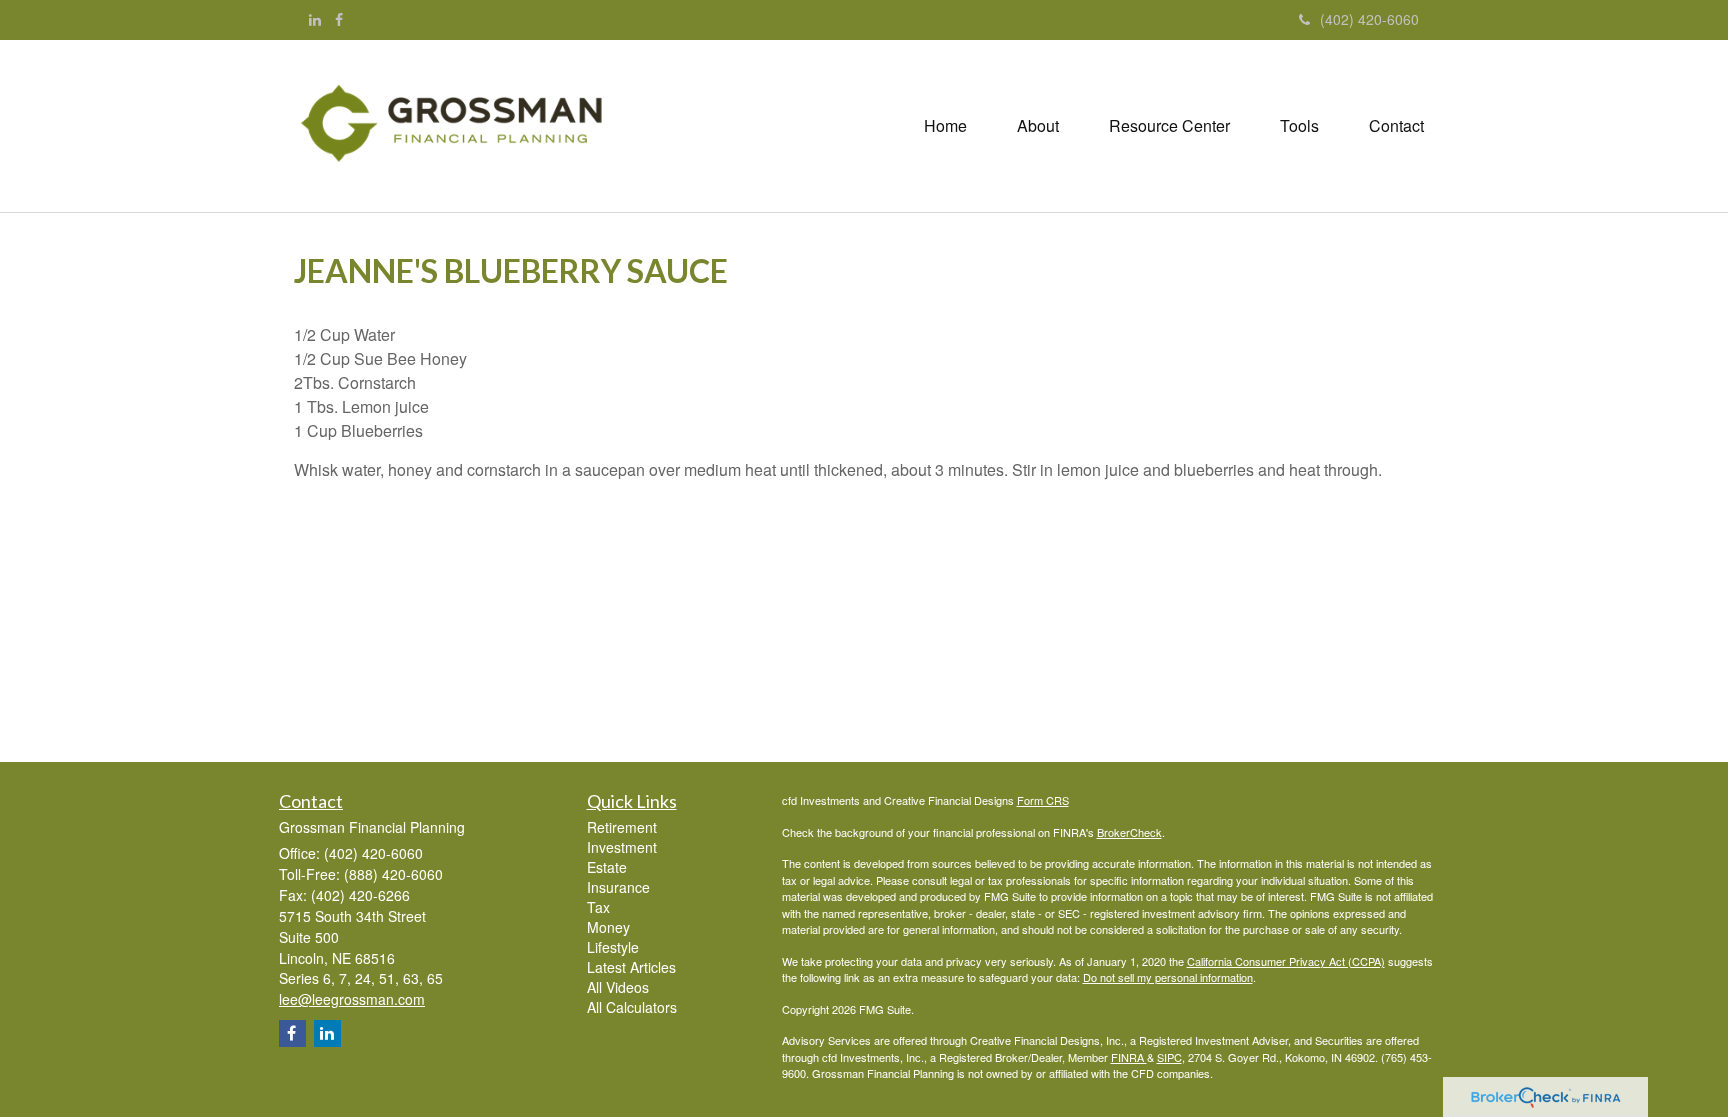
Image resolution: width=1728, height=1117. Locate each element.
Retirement (622, 827)
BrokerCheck (1129, 832)
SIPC (1169, 1057)
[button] (1038, 126)
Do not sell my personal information (1168, 977)
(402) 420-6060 (1369, 19)
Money (608, 927)
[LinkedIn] (315, 19)
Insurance (618, 887)
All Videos (618, 987)
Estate (607, 867)
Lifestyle (613, 947)
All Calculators (632, 1007)
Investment (622, 847)
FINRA (1129, 1057)
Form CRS (1043, 800)
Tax (598, 907)
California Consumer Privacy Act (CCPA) (1286, 961)
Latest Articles (631, 967)
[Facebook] (339, 19)
